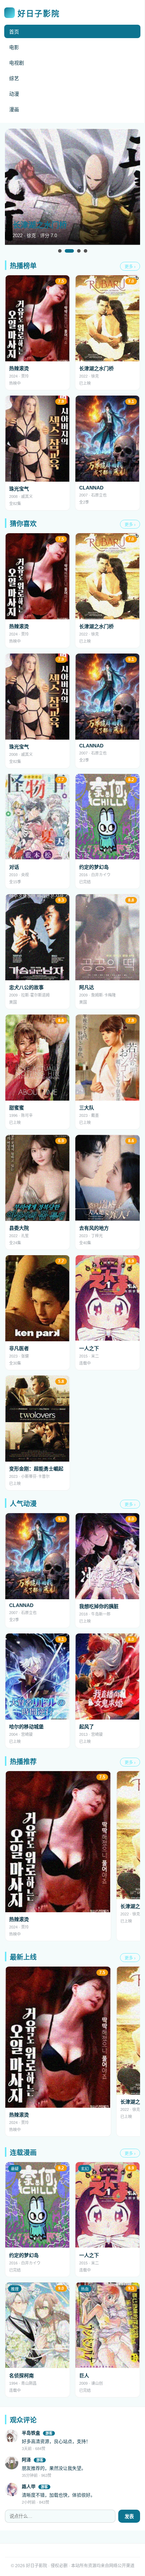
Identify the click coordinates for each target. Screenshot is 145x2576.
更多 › (130, 267)
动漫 (14, 94)
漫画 (14, 109)
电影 (14, 47)
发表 (129, 2517)
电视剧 (17, 63)
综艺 (14, 78)
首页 (14, 32)
